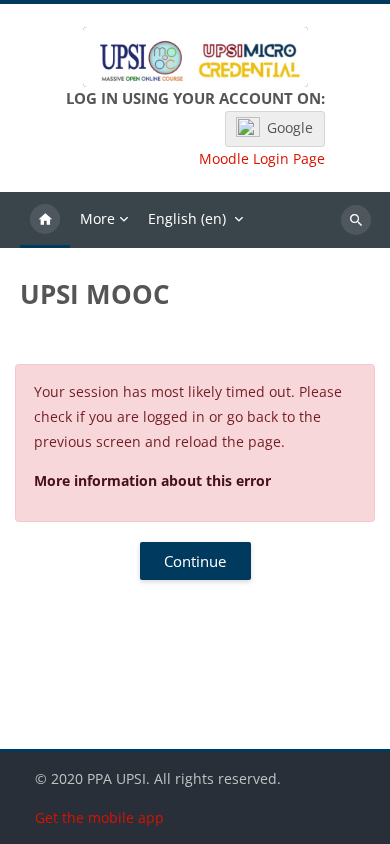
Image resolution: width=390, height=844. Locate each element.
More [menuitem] (97, 218)
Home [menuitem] (45, 220)
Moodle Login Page (262, 159)
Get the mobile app (99, 817)
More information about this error (152, 480)
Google (290, 127)
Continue (195, 561)
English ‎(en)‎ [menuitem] (187, 218)
